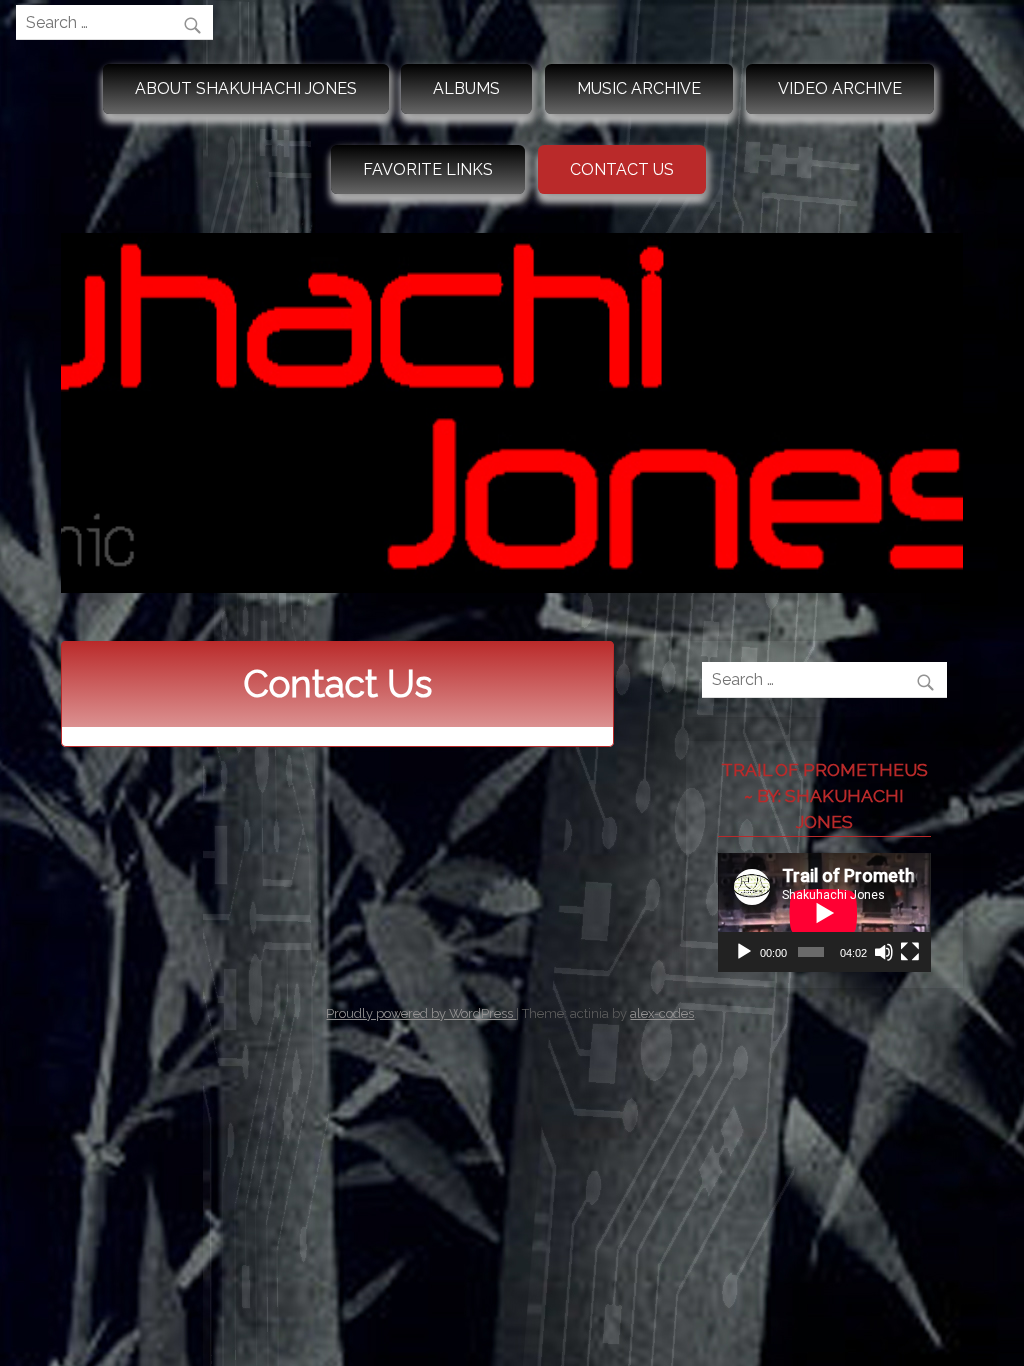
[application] (824, 912)
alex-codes (662, 1013)
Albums (466, 88)
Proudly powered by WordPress (421, 1013)
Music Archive (639, 88)
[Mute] (884, 952)
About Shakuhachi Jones (246, 88)
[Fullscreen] (910, 952)
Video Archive (840, 88)
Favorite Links (428, 169)
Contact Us (622, 169)
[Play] (744, 952)
